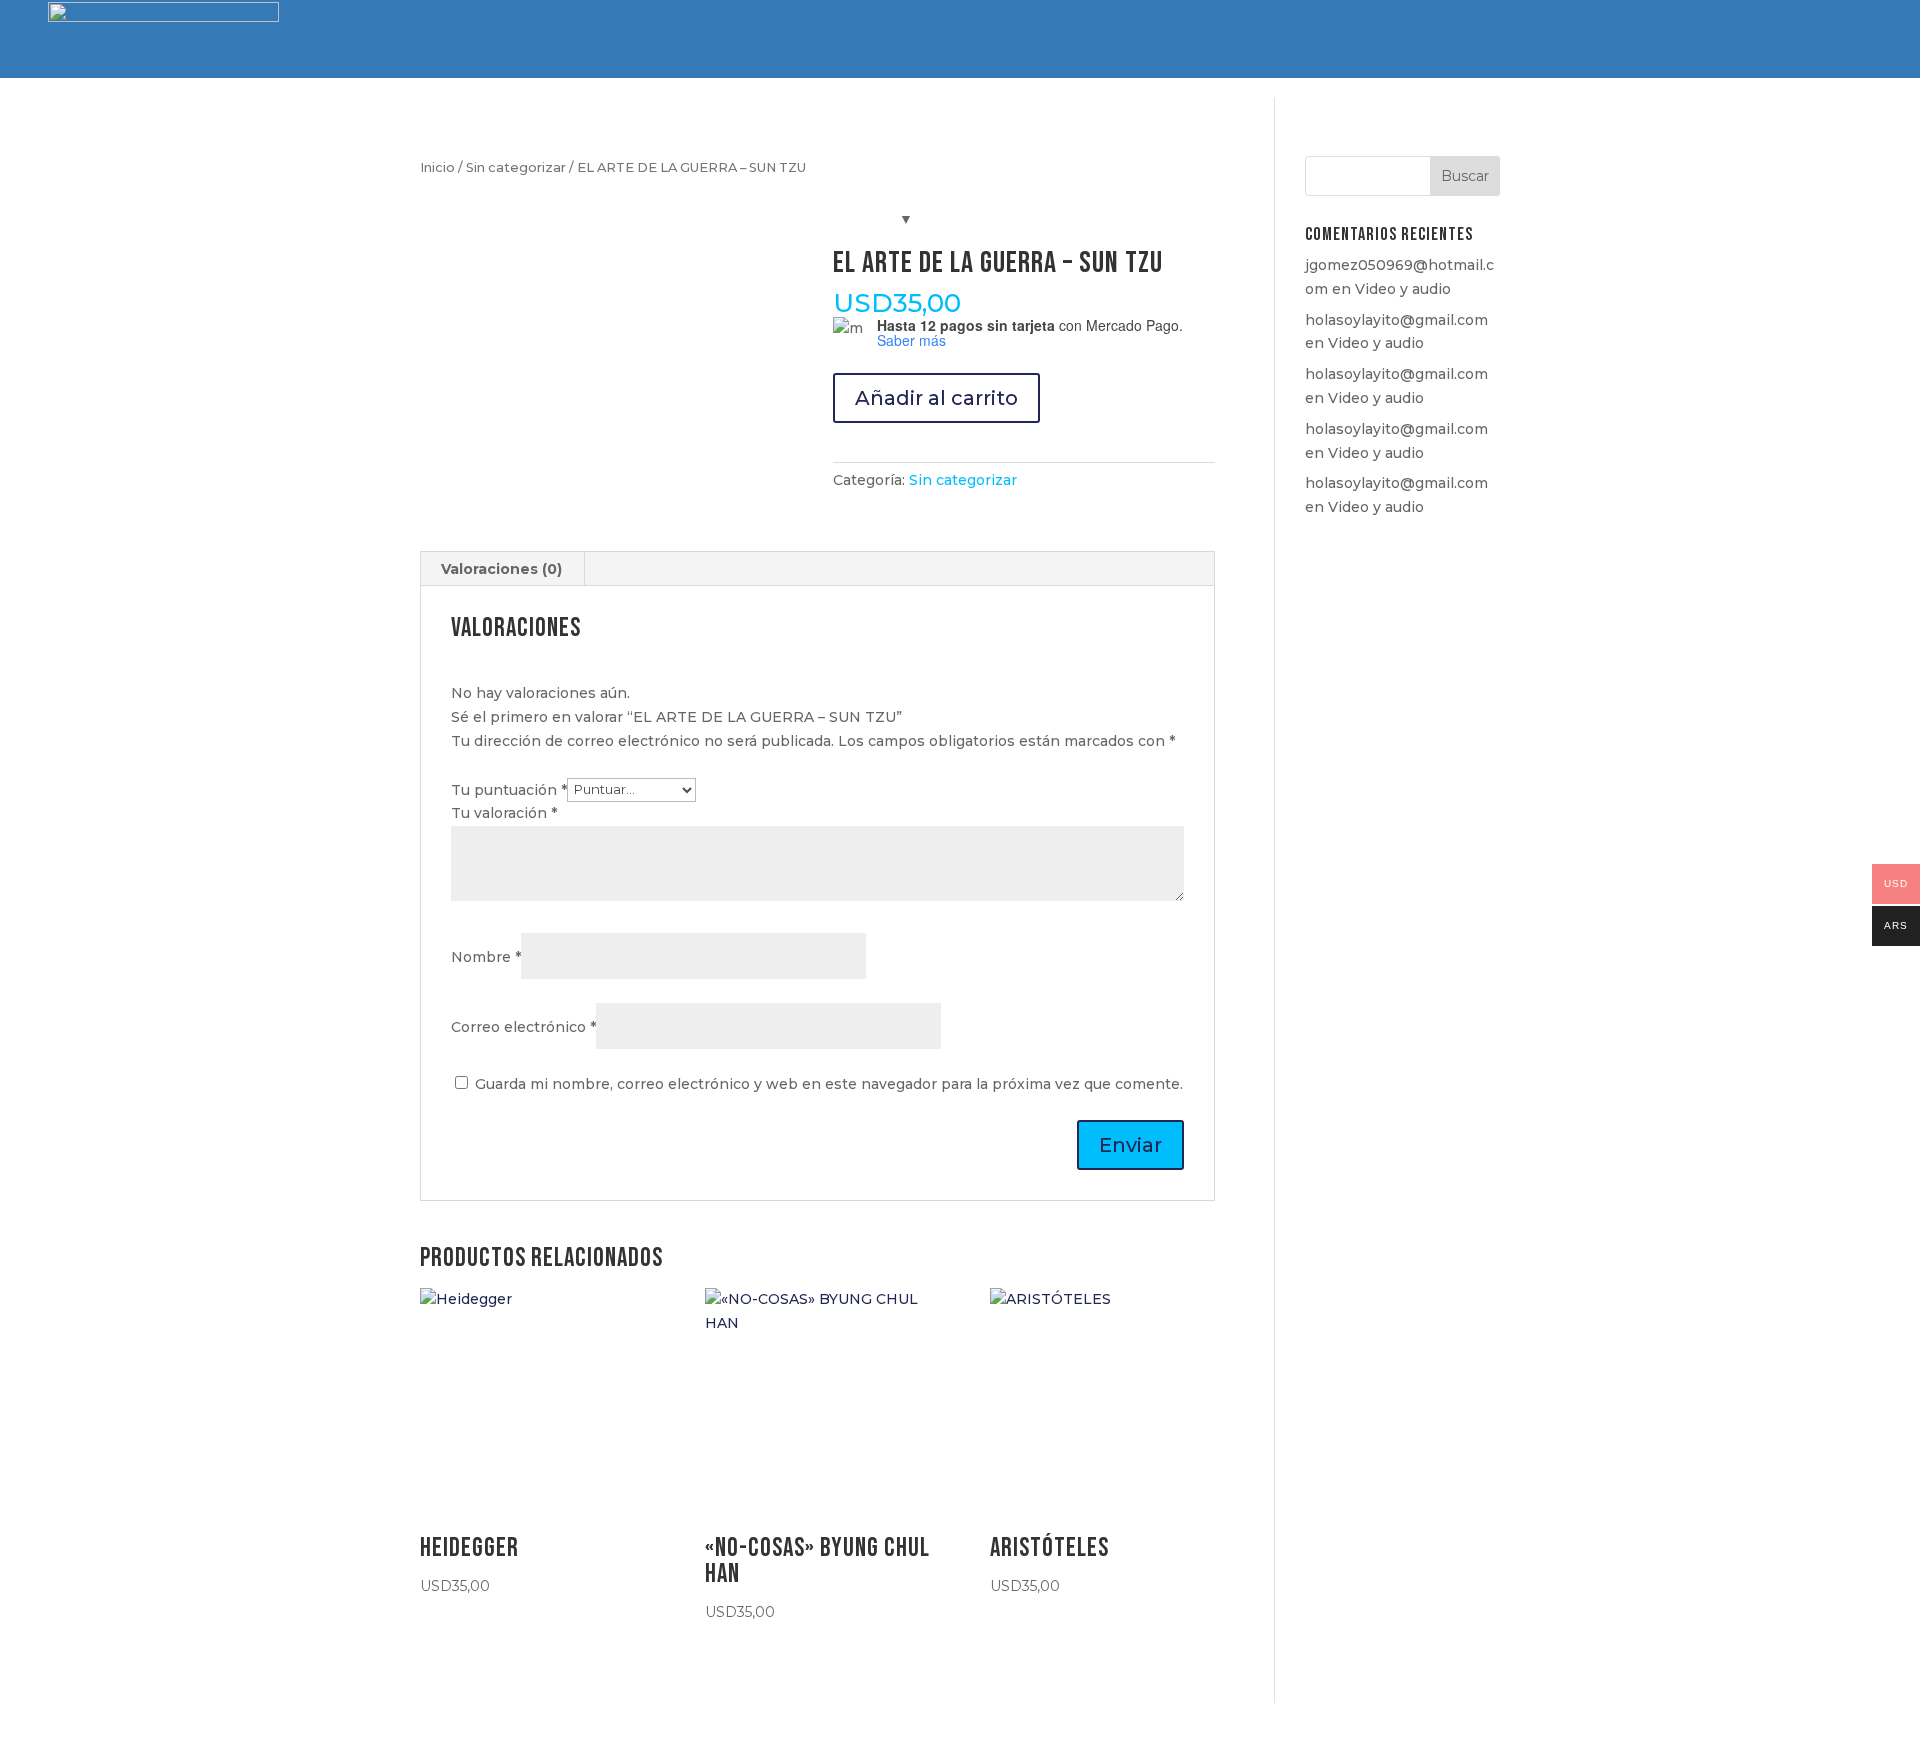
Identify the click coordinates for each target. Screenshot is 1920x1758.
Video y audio (1403, 289)
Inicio (437, 167)
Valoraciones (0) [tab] (501, 569)
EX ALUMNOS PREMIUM (1210, 41)
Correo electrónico (523, 1027)
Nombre (486, 957)
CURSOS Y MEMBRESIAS (1049, 41)
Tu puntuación (509, 789)
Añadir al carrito (936, 398)
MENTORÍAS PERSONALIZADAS (1540, 41)
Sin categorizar (516, 167)
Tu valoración (504, 813)
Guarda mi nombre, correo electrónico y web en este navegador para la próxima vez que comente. (829, 1084)
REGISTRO (1687, 39)
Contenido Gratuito (1365, 41)
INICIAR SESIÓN (1808, 39)
